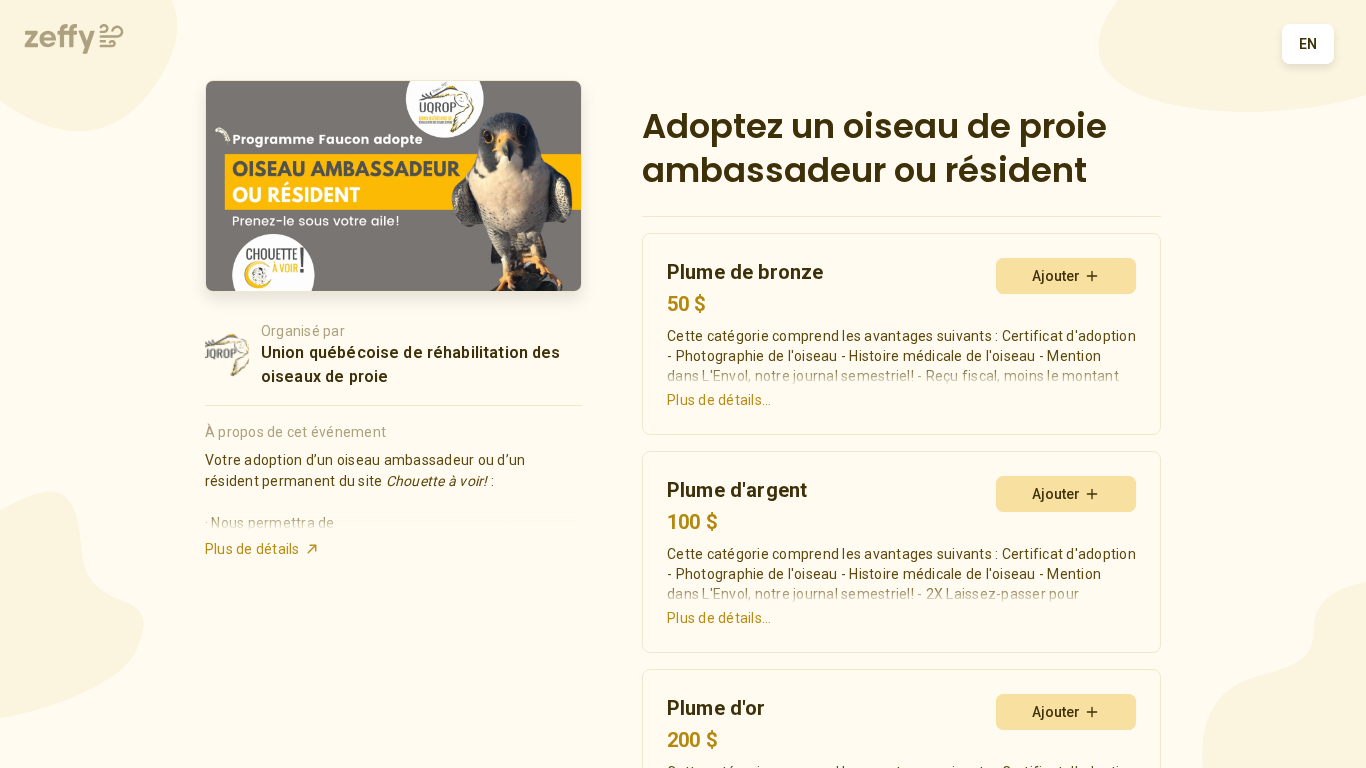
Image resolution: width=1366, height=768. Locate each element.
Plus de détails (252, 549)
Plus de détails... (719, 400)
